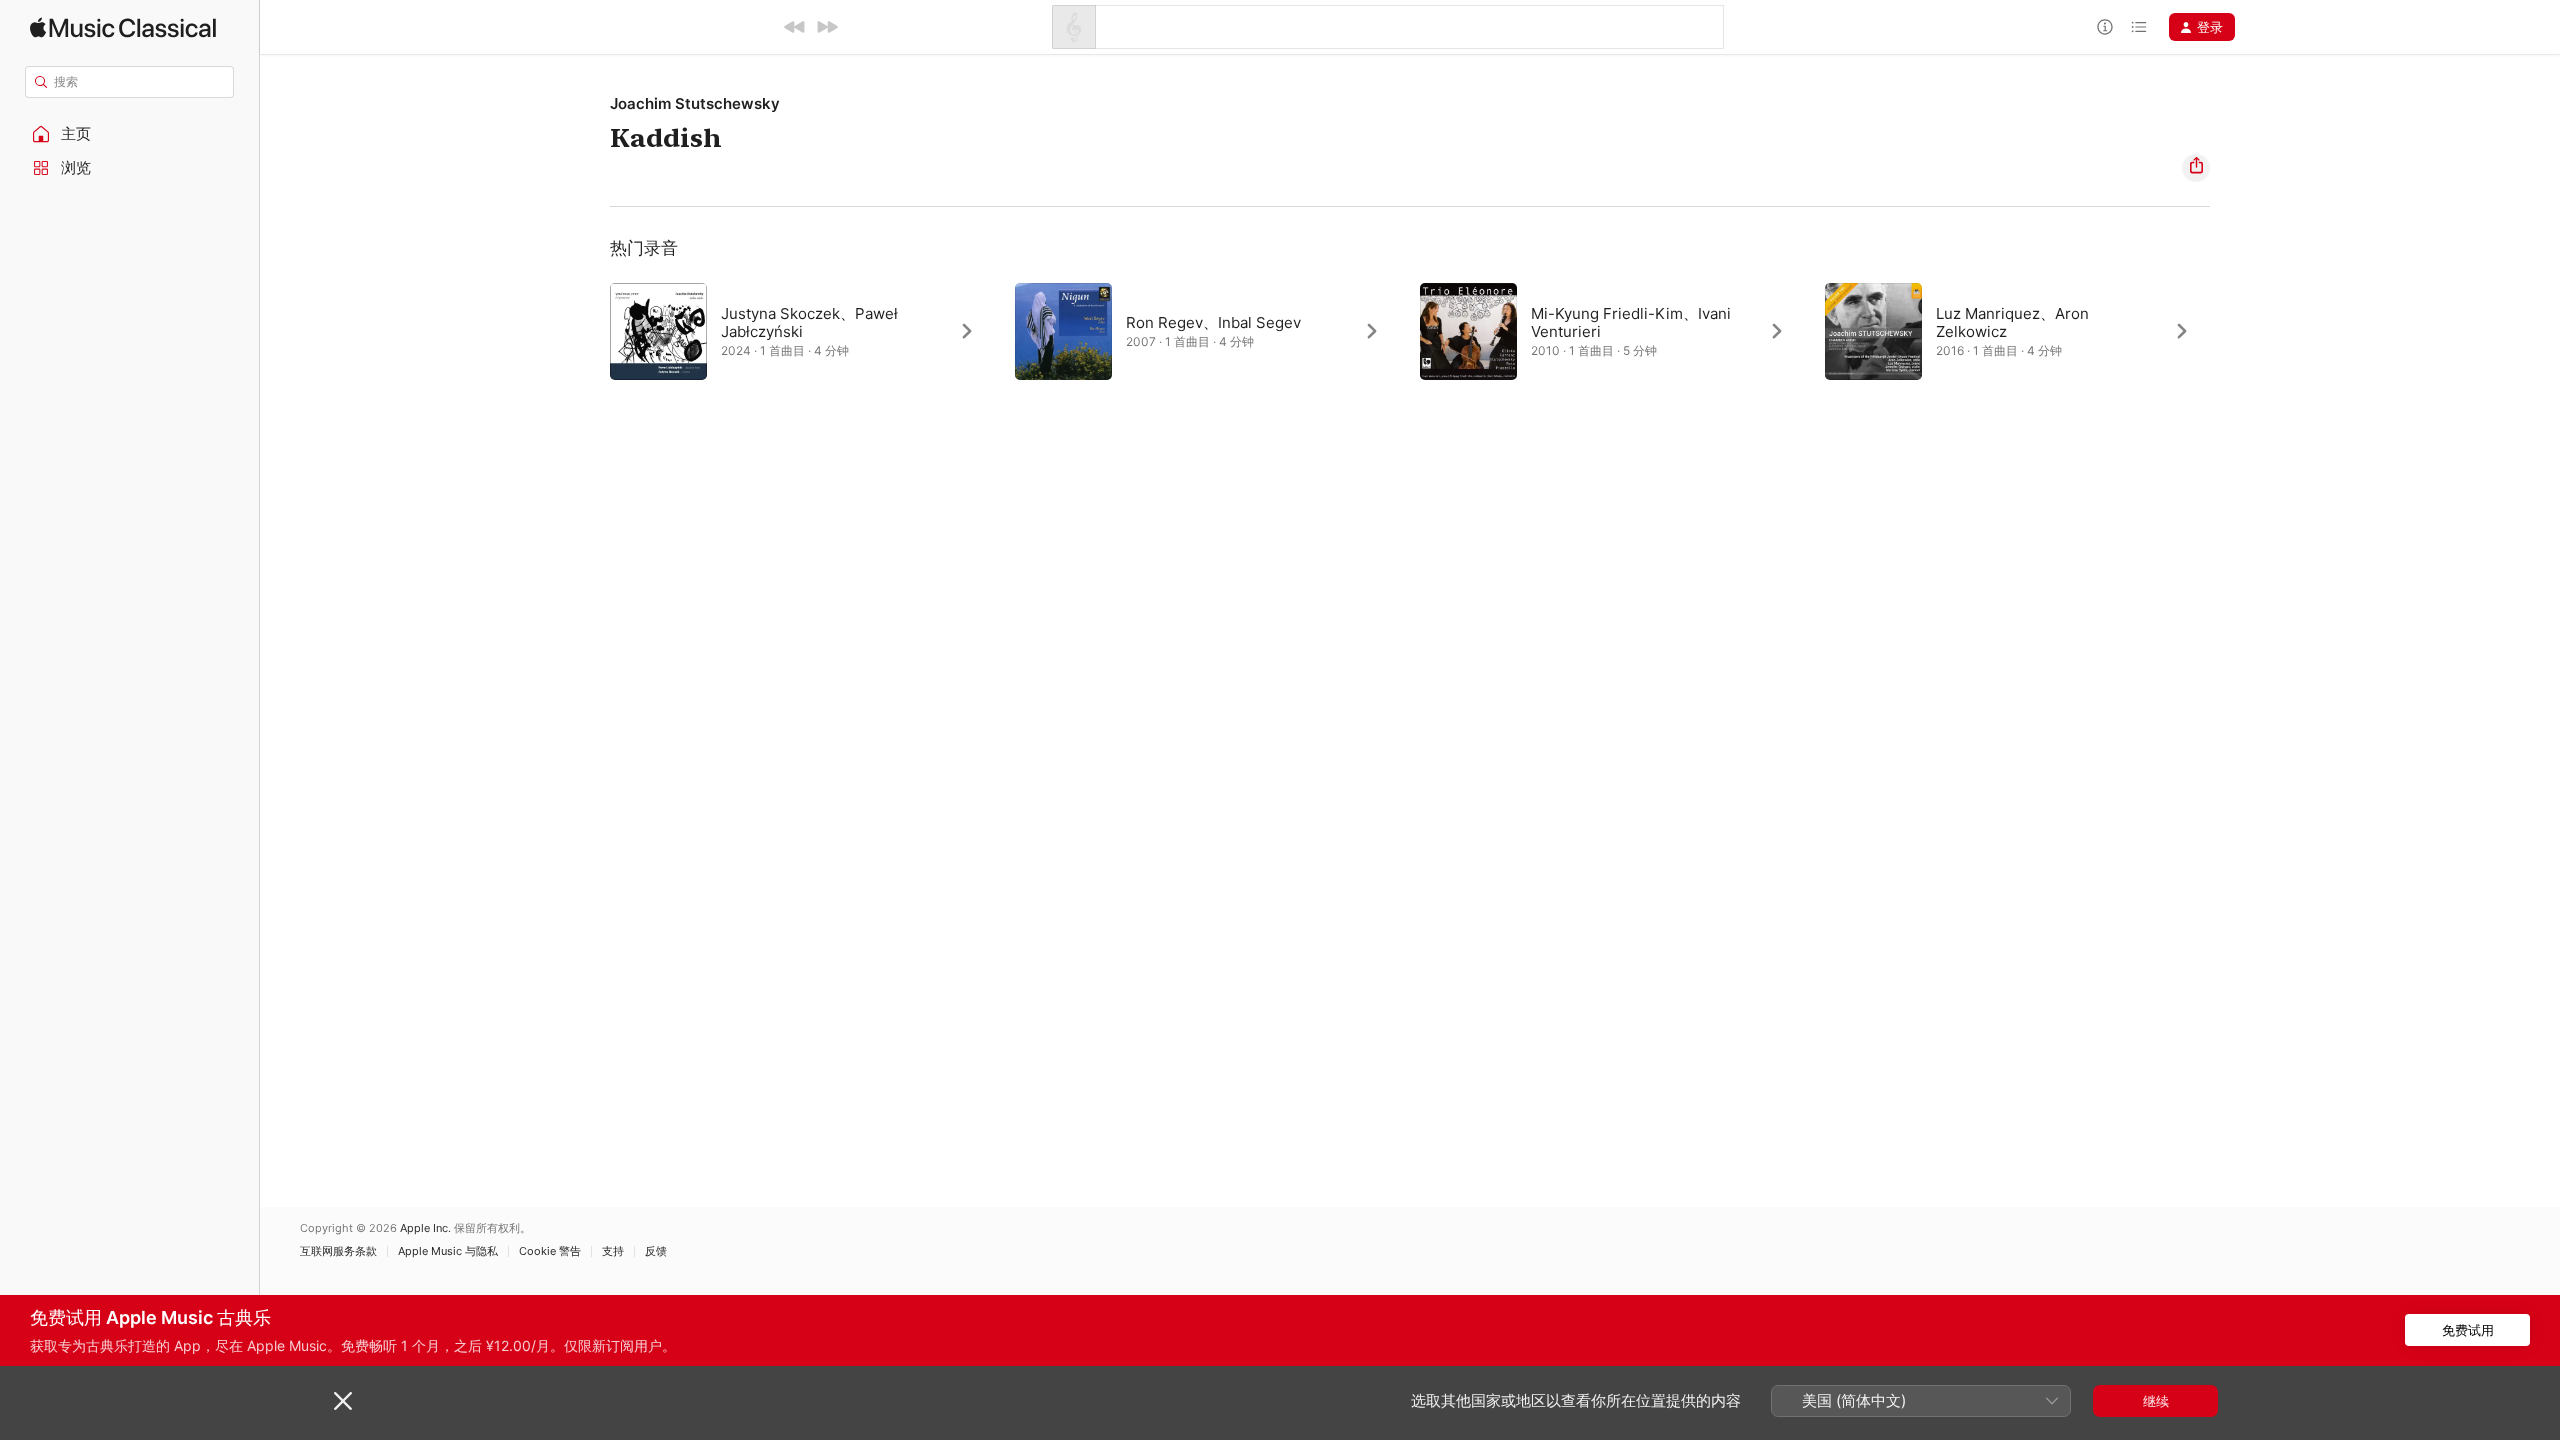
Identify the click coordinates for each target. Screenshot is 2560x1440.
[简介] (2105, 27)
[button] (130, 134)
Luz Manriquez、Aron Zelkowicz (2012, 322)
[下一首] (827, 27)
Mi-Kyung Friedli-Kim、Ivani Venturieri (1631, 322)
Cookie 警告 (550, 1251)
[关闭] (343, 1401)
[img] (123, 27)
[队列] (2139, 27)
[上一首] (795, 27)
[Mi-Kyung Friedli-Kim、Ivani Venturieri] (1612, 331)
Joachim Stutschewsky (695, 103)
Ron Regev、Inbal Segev (1213, 322)
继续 (2156, 1401)
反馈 (656, 1251)
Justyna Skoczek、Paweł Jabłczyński (809, 322)
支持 (613, 1251)
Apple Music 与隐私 (448, 1251)
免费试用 (2468, 1330)
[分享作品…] (2196, 168)
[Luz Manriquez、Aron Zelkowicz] (2017, 331)
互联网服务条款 (338, 1251)
